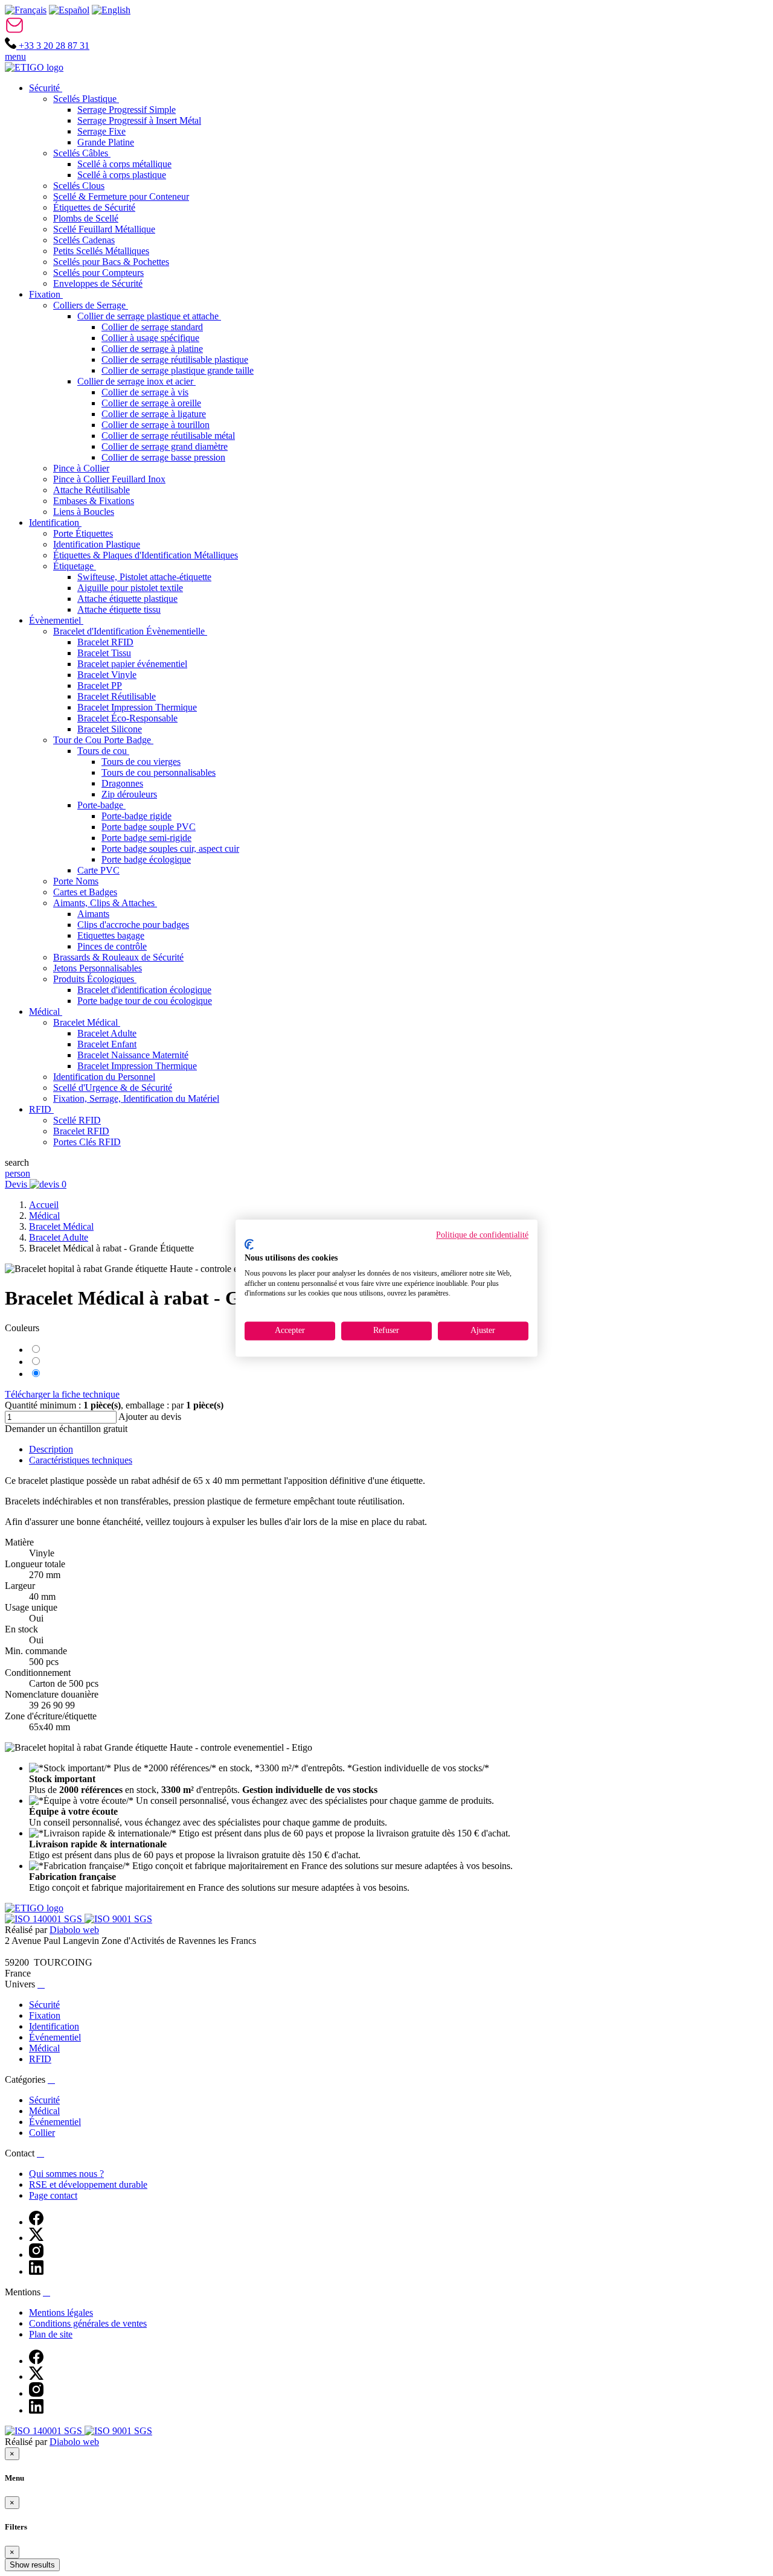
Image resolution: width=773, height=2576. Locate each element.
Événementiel (55, 2037)
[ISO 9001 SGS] (118, 1919)
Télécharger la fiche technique (62, 1394)
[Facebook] (36, 2222)
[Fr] (26, 10)
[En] (111, 10)
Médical (44, 1216)
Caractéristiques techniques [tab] (81, 1460)
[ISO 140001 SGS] (45, 1919)
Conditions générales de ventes (88, 2323)
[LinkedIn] (36, 2271)
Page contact (53, 2195)
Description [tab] (51, 1449)
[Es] (69, 10)
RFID (40, 2059)
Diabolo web (74, 1930)
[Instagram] (36, 2255)
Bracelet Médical (61, 1226)
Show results (32, 2565)
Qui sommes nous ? (66, 2174)
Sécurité (44, 2005)
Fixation (45, 2015)
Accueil (44, 1205)
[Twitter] (36, 2238)
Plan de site (51, 2334)
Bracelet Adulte (59, 1237)
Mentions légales (61, 2312)
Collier (42, 2133)
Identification (54, 2026)
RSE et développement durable (88, 2184)
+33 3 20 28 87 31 (53, 46)
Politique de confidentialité (482, 1235)
